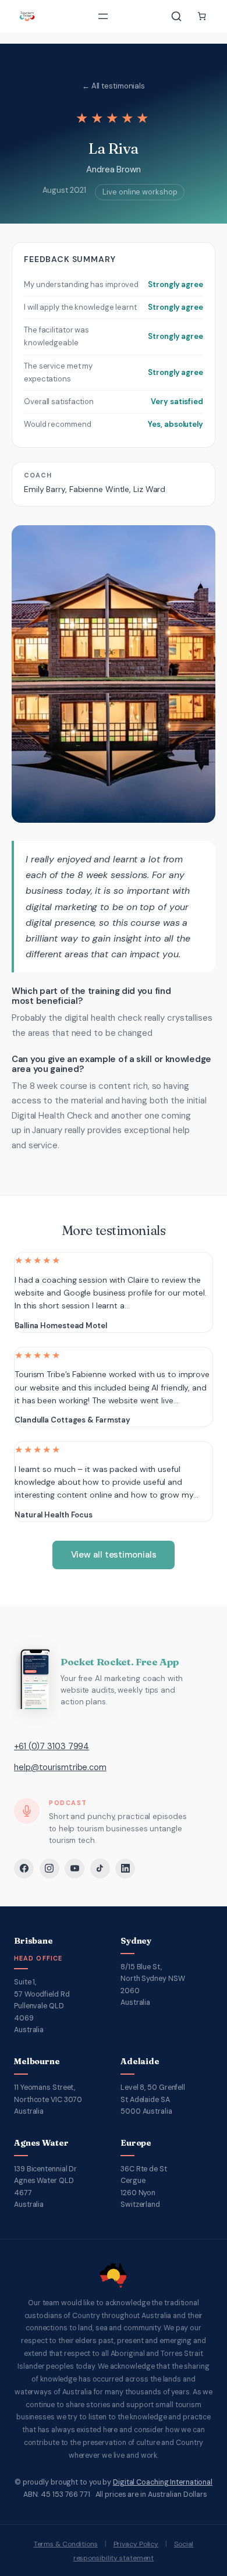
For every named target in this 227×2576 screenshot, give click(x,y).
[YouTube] (75, 1869)
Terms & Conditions (66, 2544)
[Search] (176, 16)
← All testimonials (114, 86)
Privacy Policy (136, 2544)
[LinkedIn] (125, 1869)
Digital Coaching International (163, 2482)
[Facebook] (24, 1869)
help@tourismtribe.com (60, 1767)
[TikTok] (100, 1869)
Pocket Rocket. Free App (119, 1662)
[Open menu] (103, 16)
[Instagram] (49, 1869)
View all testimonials (114, 1555)
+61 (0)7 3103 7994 (52, 1746)
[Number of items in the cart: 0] (202, 16)
